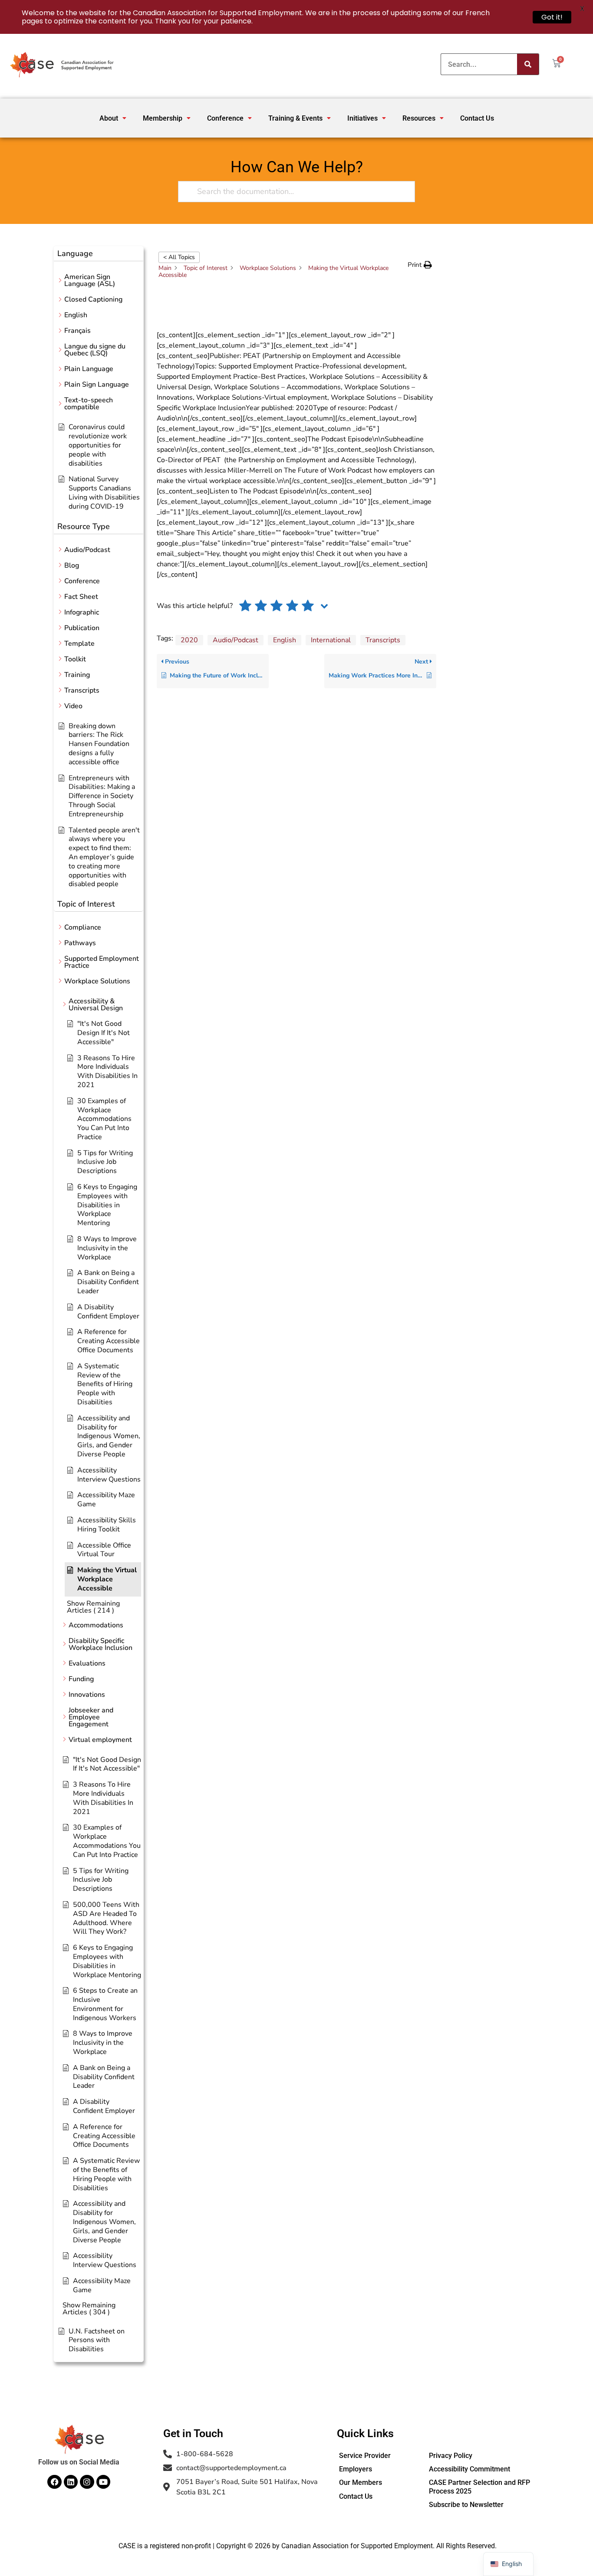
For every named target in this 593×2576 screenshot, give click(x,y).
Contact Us (477, 118)
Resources (419, 118)
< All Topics (179, 257)
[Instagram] (87, 2482)
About (109, 118)
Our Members (361, 2482)
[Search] (528, 64)
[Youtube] (103, 2482)
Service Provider (365, 2456)
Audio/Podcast (236, 640)
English (285, 640)
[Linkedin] (71, 2482)
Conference (225, 118)
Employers (356, 2469)
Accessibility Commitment (469, 2469)
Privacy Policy (451, 2456)
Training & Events (295, 118)
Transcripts (383, 640)
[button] (113, 118)
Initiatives (362, 118)
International (331, 640)
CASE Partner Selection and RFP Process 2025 (479, 2487)
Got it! (552, 17)
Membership (163, 118)
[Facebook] (54, 2482)
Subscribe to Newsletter (466, 2505)
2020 (189, 640)
